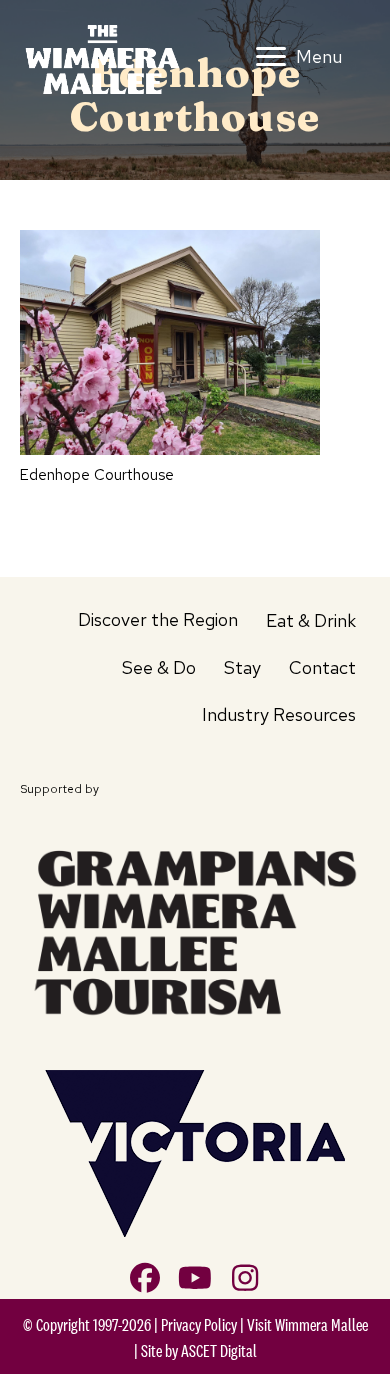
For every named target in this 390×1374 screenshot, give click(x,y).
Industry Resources (279, 714)
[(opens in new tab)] (195, 928)
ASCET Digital (219, 1351)
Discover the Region (158, 619)
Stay (242, 667)
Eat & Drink (311, 620)
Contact (322, 667)
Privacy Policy (199, 1325)
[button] (145, 1278)
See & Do (159, 667)
